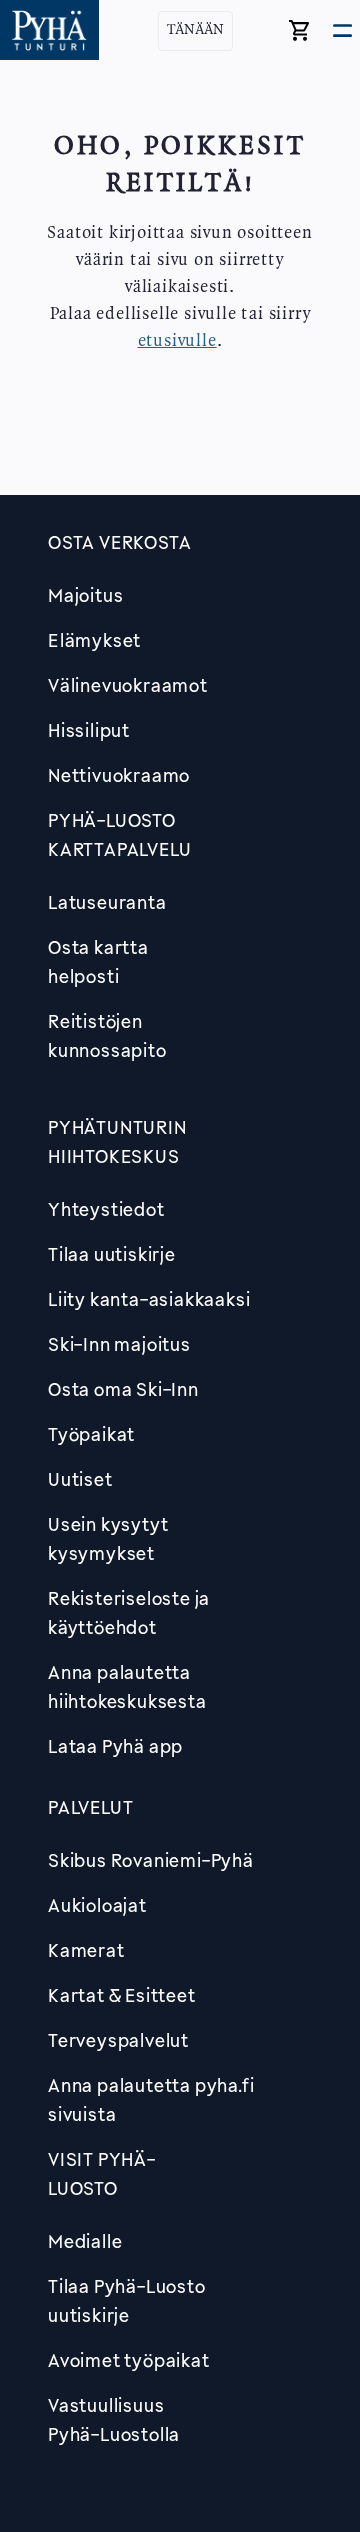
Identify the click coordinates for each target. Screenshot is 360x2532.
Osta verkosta (119, 542)
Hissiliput (89, 730)
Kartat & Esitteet (122, 1995)
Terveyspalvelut (118, 2040)
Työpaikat (91, 1434)
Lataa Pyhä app (115, 1746)
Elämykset (94, 640)
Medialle (85, 2241)
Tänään (195, 30)
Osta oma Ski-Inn (123, 1389)
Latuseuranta (107, 902)
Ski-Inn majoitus (119, 1344)
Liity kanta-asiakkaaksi (149, 1299)
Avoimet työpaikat (129, 2360)
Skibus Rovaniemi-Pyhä (151, 1860)
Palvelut (90, 1807)
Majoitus (85, 595)
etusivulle (177, 341)
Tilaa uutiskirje (112, 1254)
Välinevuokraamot (128, 685)
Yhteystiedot (106, 1209)
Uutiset (80, 1479)
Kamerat (86, 1950)
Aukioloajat (97, 1905)
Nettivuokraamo (119, 775)
